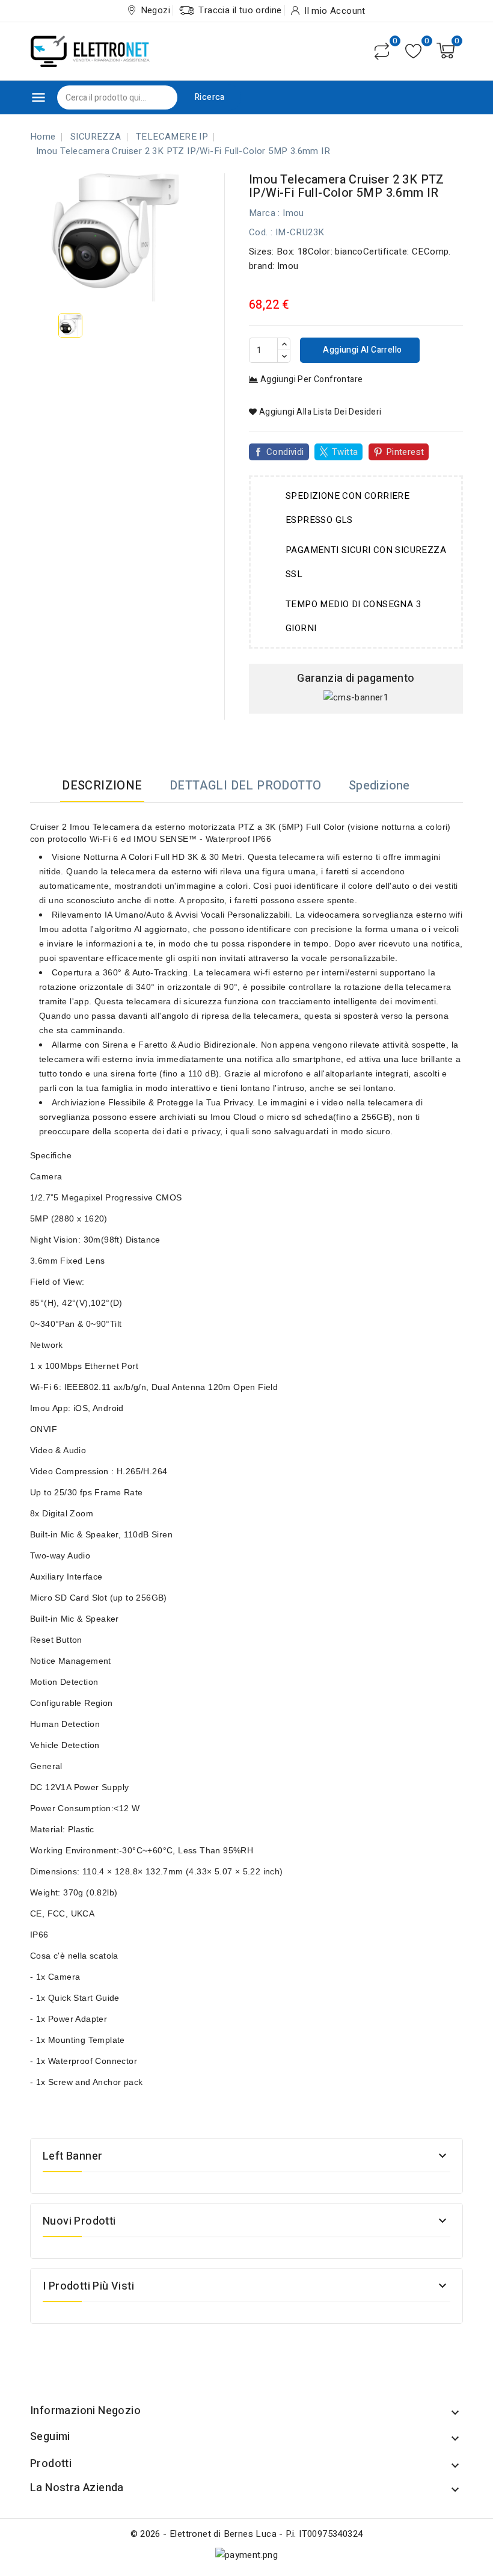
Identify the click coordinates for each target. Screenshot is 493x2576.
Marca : (265, 213)
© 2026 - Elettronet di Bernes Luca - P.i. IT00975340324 (247, 2534)
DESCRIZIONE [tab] (102, 786)
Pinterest (405, 452)
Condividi (285, 452)
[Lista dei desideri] (413, 51)
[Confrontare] (382, 51)
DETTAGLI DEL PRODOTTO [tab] (245, 786)
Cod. (259, 232)
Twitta (345, 452)
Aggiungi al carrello (361, 350)
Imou (293, 213)
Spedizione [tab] (379, 786)
